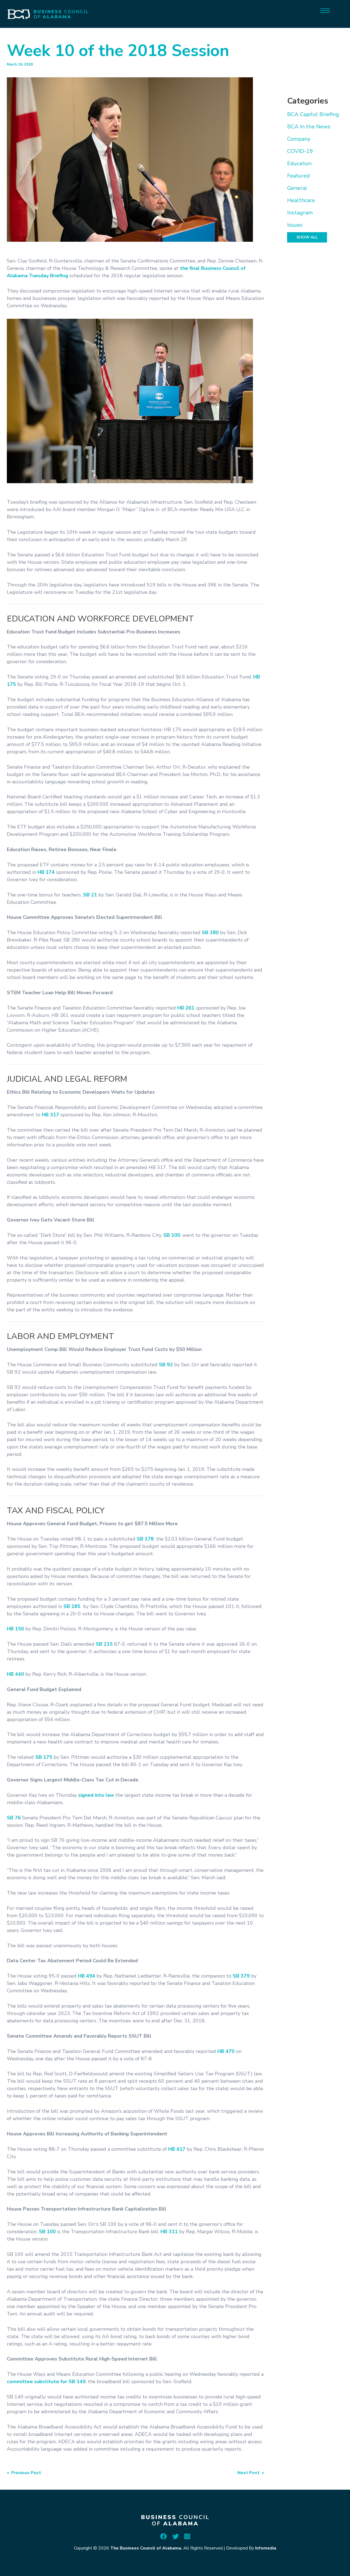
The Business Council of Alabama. (146, 2548)
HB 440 (15, 1674)
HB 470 (226, 2051)
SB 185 (72, 1606)
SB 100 (172, 1235)
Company (299, 139)
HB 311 (169, 2232)
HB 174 (46, 872)
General (297, 188)
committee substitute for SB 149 (46, 2382)
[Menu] (325, 10)
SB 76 (14, 1818)
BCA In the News (309, 127)
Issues (295, 225)
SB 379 (241, 1976)
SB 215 (104, 1644)
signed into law (96, 1795)
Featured (298, 176)
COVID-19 (300, 151)
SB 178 (145, 1539)
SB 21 (90, 895)
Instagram (300, 213)
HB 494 (87, 1976)
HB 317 (50, 1115)
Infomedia (266, 2548)
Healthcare (301, 200)
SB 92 (166, 1365)
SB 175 (44, 1757)
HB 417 (177, 2149)
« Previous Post (24, 2473)
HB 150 (15, 1629)
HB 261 (186, 1008)
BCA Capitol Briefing (313, 114)
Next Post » (251, 2473)
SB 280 (210, 933)
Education (299, 163)
